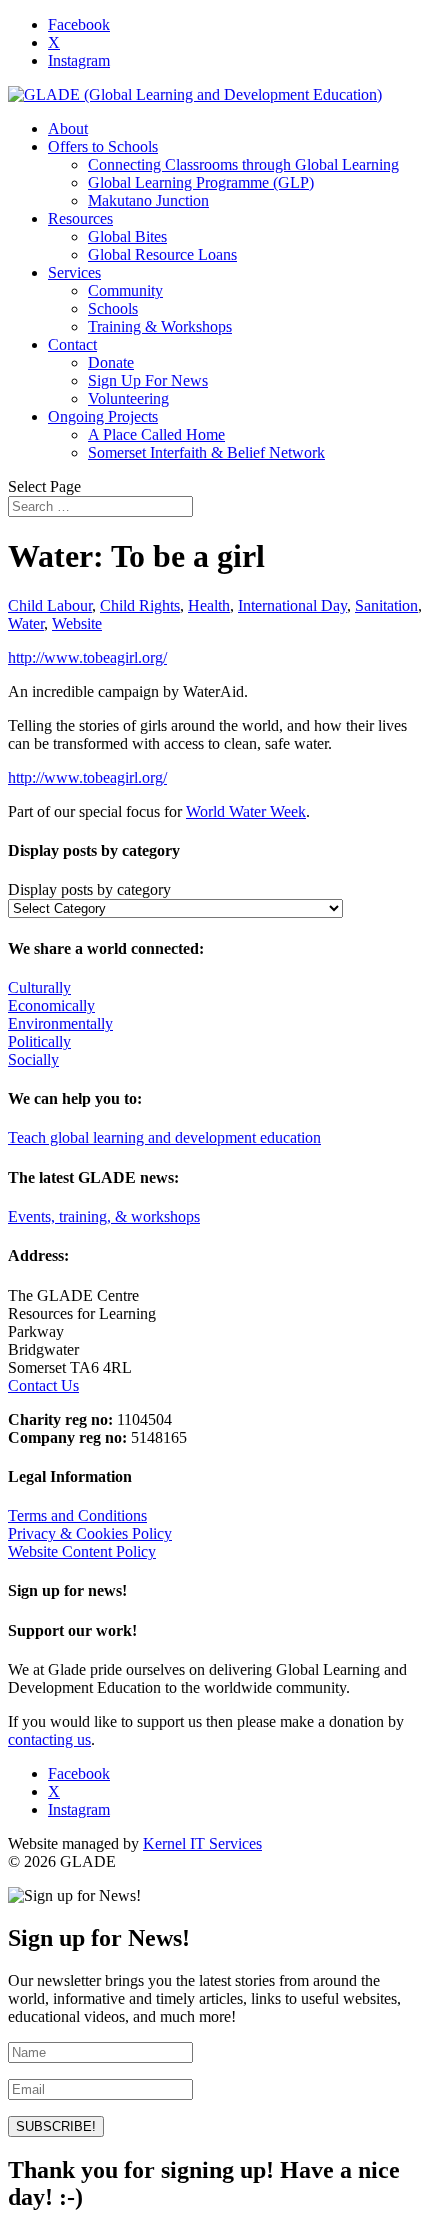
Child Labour (50, 605)
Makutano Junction (148, 200)
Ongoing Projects (103, 416)
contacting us (49, 1739)
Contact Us (43, 1385)
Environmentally (60, 1023)
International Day (292, 605)
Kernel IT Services (202, 1843)
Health (209, 605)
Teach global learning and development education (164, 1137)
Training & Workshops (160, 326)
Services (74, 272)
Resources (80, 218)
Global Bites (127, 236)
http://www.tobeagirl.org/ (87, 657)
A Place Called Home (156, 434)
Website (77, 623)
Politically (39, 1041)
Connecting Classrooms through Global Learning (243, 164)
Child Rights (140, 605)
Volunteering (128, 398)
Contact (72, 344)
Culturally (39, 987)
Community (125, 290)
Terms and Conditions (77, 1515)
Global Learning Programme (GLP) (201, 182)
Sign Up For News (148, 380)
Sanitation (386, 605)
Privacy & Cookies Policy (90, 1533)
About (68, 128)
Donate (111, 362)
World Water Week (246, 811)
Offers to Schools (103, 146)
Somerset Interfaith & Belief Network (206, 452)
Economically (51, 1005)
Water (26, 623)
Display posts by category (89, 889)
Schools (113, 308)
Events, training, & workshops (104, 1216)
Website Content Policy (82, 1551)
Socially (33, 1059)
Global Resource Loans (162, 254)
